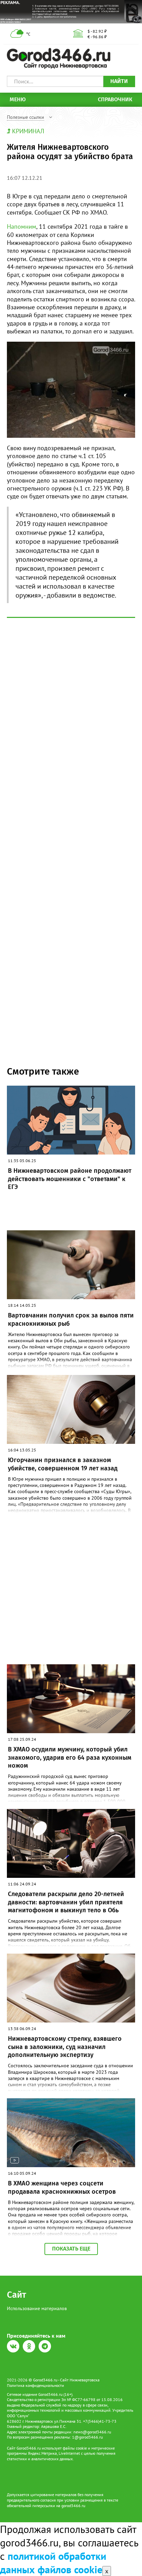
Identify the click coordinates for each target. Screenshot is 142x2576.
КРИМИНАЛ (28, 131)
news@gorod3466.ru (92, 2432)
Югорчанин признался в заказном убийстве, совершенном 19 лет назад (63, 1464)
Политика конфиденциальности (35, 2385)
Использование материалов (37, 2308)
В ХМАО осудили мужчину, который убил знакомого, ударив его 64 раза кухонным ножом (70, 1757)
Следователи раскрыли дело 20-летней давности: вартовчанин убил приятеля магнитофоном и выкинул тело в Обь (66, 1902)
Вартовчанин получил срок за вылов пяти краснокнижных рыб (71, 1319)
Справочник (115, 99)
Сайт (17, 2295)
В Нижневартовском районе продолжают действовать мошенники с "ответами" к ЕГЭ (70, 1179)
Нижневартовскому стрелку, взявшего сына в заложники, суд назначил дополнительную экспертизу (65, 2047)
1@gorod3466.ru (87, 2437)
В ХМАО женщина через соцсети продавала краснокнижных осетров (62, 2187)
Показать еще (71, 2249)
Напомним (22, 226)
